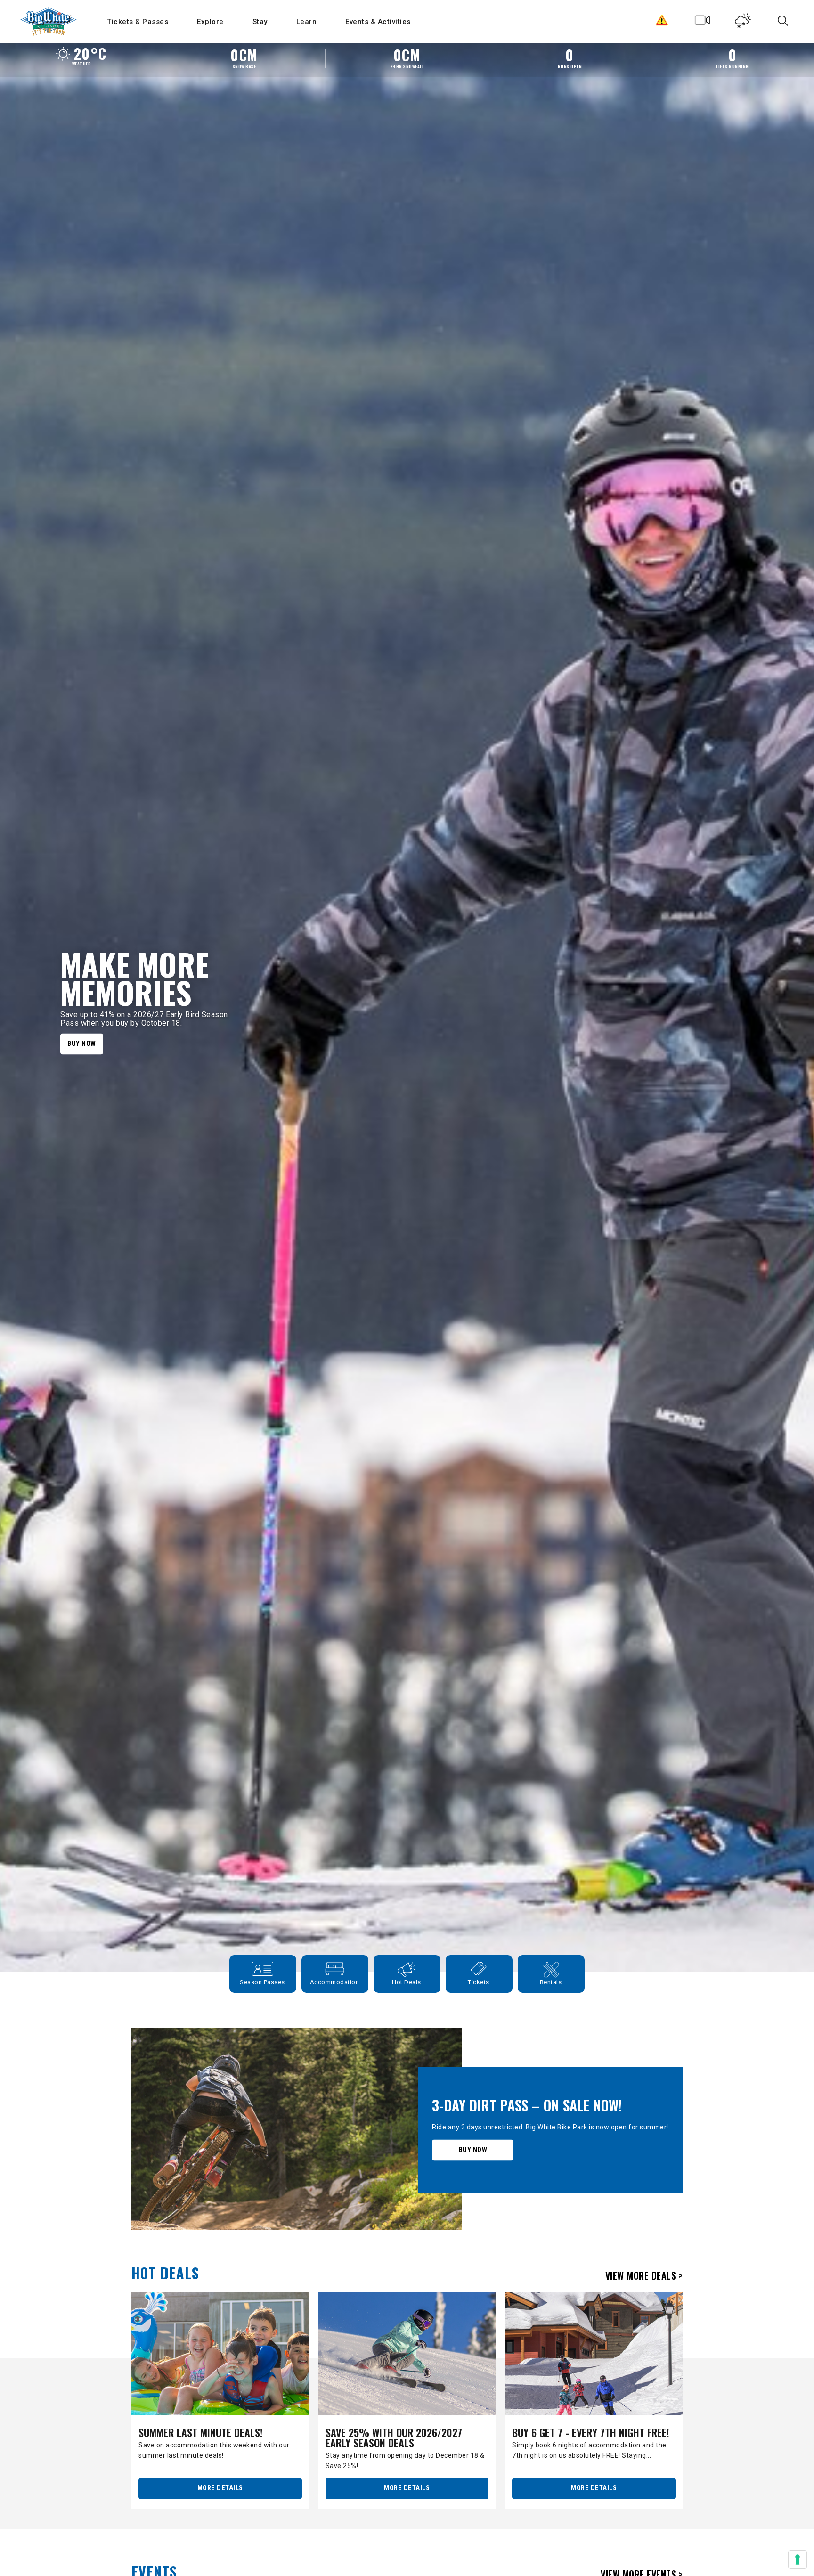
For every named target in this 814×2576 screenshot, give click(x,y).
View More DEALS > (644, 2274)
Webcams (703, 23)
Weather (743, 23)
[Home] (49, 21)
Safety (662, 23)
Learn (307, 22)
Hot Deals (407, 1982)
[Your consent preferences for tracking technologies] (798, 2560)
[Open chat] (789, 2551)
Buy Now (82, 1043)
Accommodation (335, 1982)
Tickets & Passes (138, 22)
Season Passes (262, 1982)
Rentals (551, 1982)
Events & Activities (378, 22)
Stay (260, 22)
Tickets (479, 1982)
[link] (407, 2129)
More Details (220, 2488)
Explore (210, 22)
